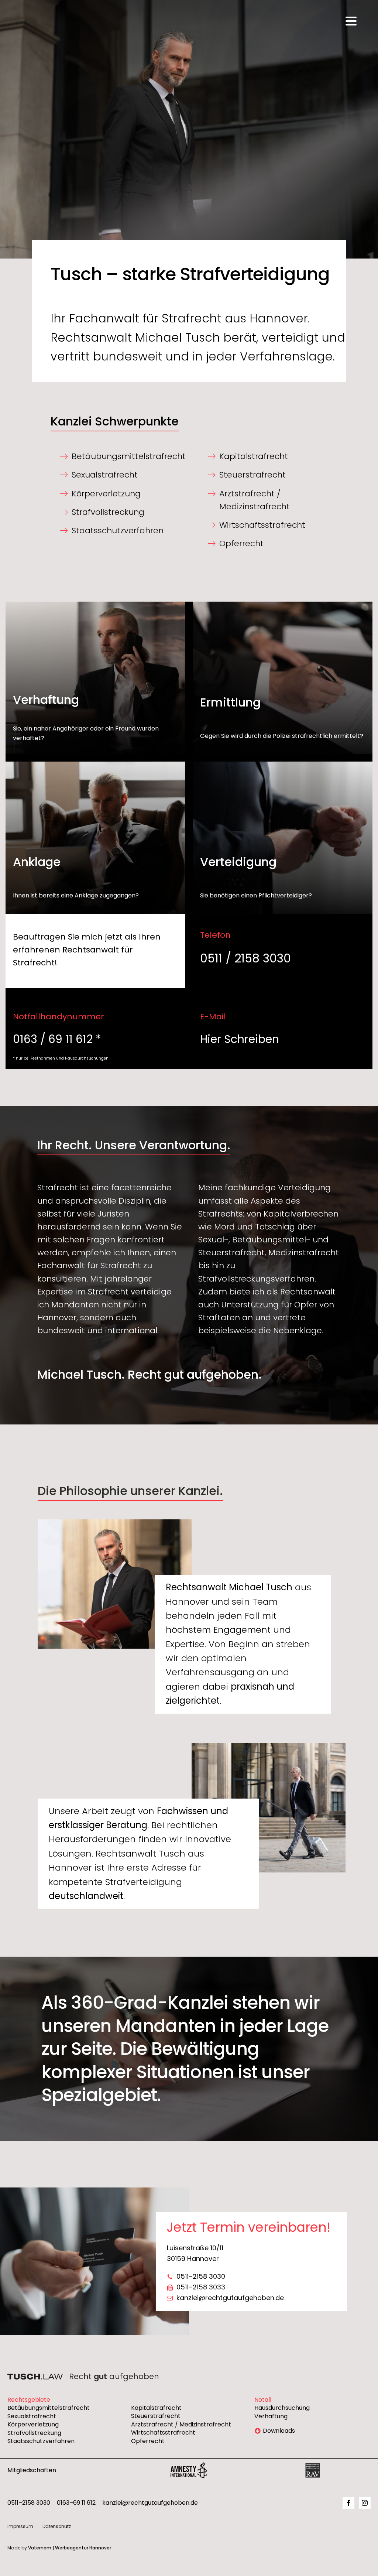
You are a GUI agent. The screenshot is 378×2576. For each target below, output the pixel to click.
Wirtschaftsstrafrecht (163, 2433)
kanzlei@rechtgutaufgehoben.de (230, 2298)
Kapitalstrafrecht (156, 2408)
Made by (59, 2548)
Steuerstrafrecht (156, 2416)
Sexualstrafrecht (32, 2416)
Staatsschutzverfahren (41, 2441)
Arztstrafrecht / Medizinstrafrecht (181, 2425)
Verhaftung (271, 2416)
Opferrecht (148, 2441)
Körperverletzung (33, 2425)
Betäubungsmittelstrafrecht (49, 2408)
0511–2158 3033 (201, 2287)
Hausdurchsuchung (282, 2408)
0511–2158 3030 (201, 2276)
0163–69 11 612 (76, 2503)
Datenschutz (57, 2526)
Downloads (279, 2431)
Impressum (20, 2526)
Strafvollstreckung (34, 2433)
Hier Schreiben (240, 1039)
